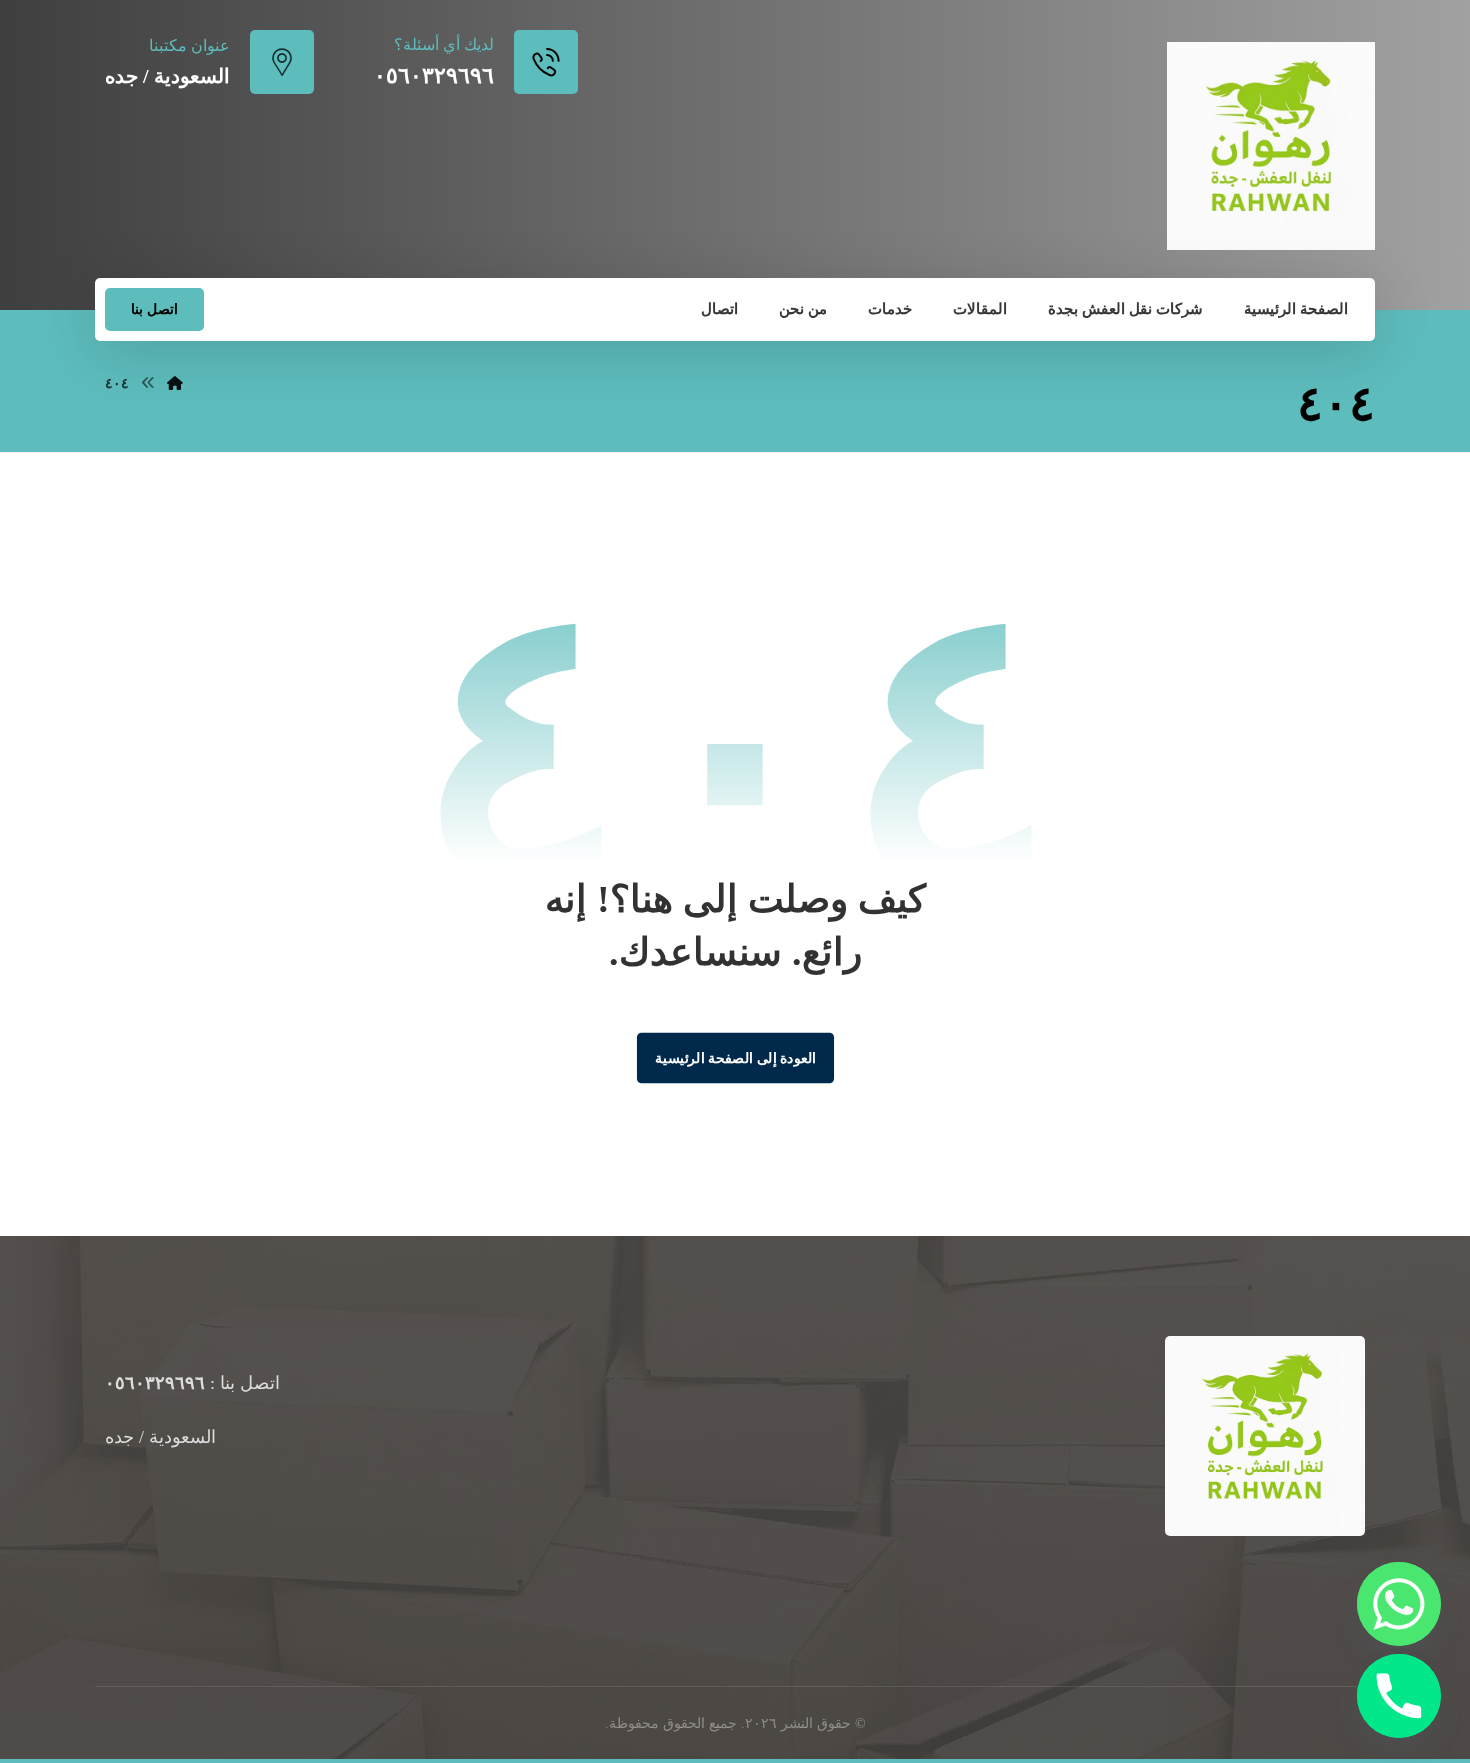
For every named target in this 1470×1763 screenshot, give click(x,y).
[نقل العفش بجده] (1271, 146)
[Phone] (1399, 1696)
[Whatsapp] (1399, 1604)
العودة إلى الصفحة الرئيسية (734, 1056)
